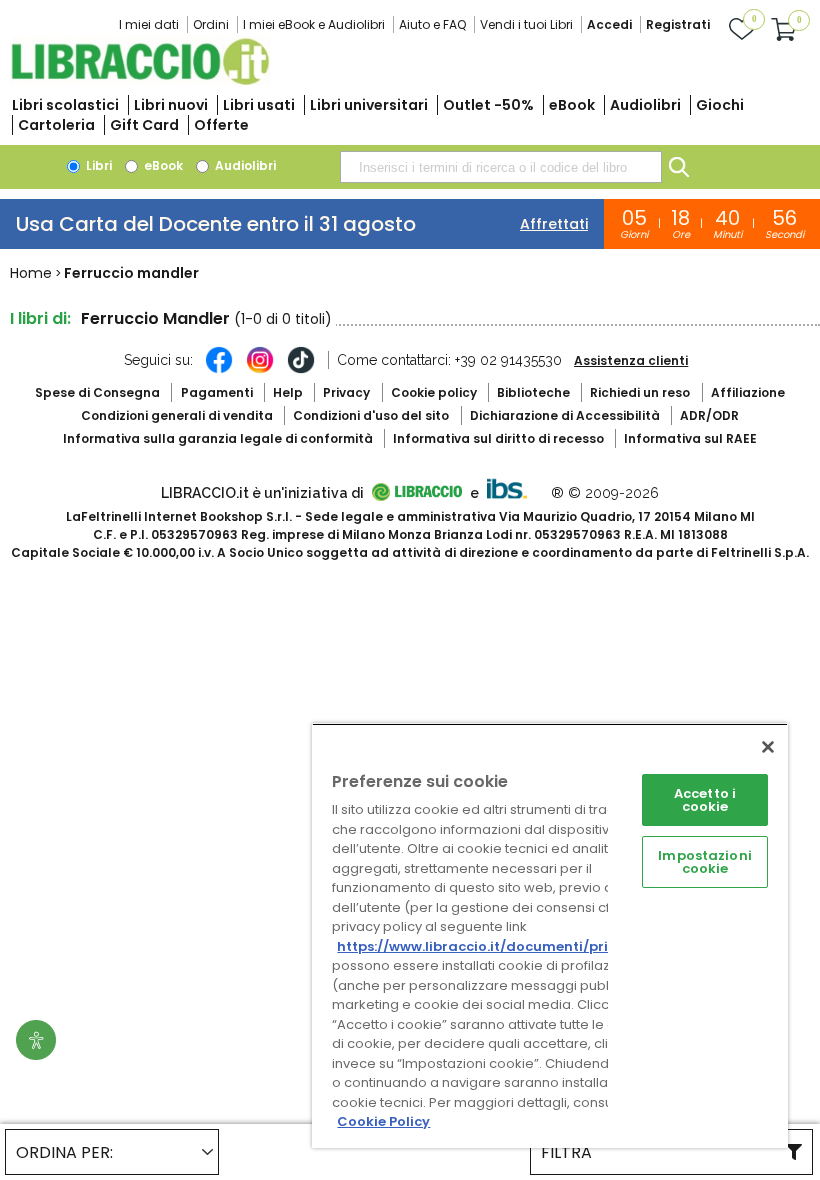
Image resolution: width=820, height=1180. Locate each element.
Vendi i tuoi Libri (526, 24)
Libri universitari (369, 105)
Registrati (678, 24)
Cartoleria (56, 125)
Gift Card (144, 125)
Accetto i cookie (705, 800)
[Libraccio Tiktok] (301, 370)
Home (31, 273)
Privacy (346, 392)
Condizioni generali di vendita (177, 415)
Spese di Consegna (97, 392)
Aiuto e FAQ (432, 24)
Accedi (609, 24)
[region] (550, 935)
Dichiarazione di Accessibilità (565, 415)
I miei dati (149, 24)
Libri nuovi (171, 105)
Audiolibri (645, 105)
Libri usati (259, 105)
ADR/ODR (709, 415)
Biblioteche (533, 392)
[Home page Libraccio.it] (140, 80)
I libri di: (40, 318)
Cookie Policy (383, 1121)
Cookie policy (434, 392)
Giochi (720, 105)
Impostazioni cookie (705, 862)
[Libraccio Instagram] (260, 370)
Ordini (211, 24)
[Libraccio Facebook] (219, 370)
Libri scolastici (65, 105)
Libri (97, 165)
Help (288, 392)
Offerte (221, 125)
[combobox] (501, 167)
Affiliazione (748, 392)
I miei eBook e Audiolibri (314, 24)
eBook (572, 105)
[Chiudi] (768, 747)
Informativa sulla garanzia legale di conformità (218, 438)
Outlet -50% (488, 105)
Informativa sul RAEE (690, 438)
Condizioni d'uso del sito (371, 415)
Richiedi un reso (640, 392)
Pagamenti (217, 392)
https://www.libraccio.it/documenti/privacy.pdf (503, 946)
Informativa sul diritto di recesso (498, 438)
